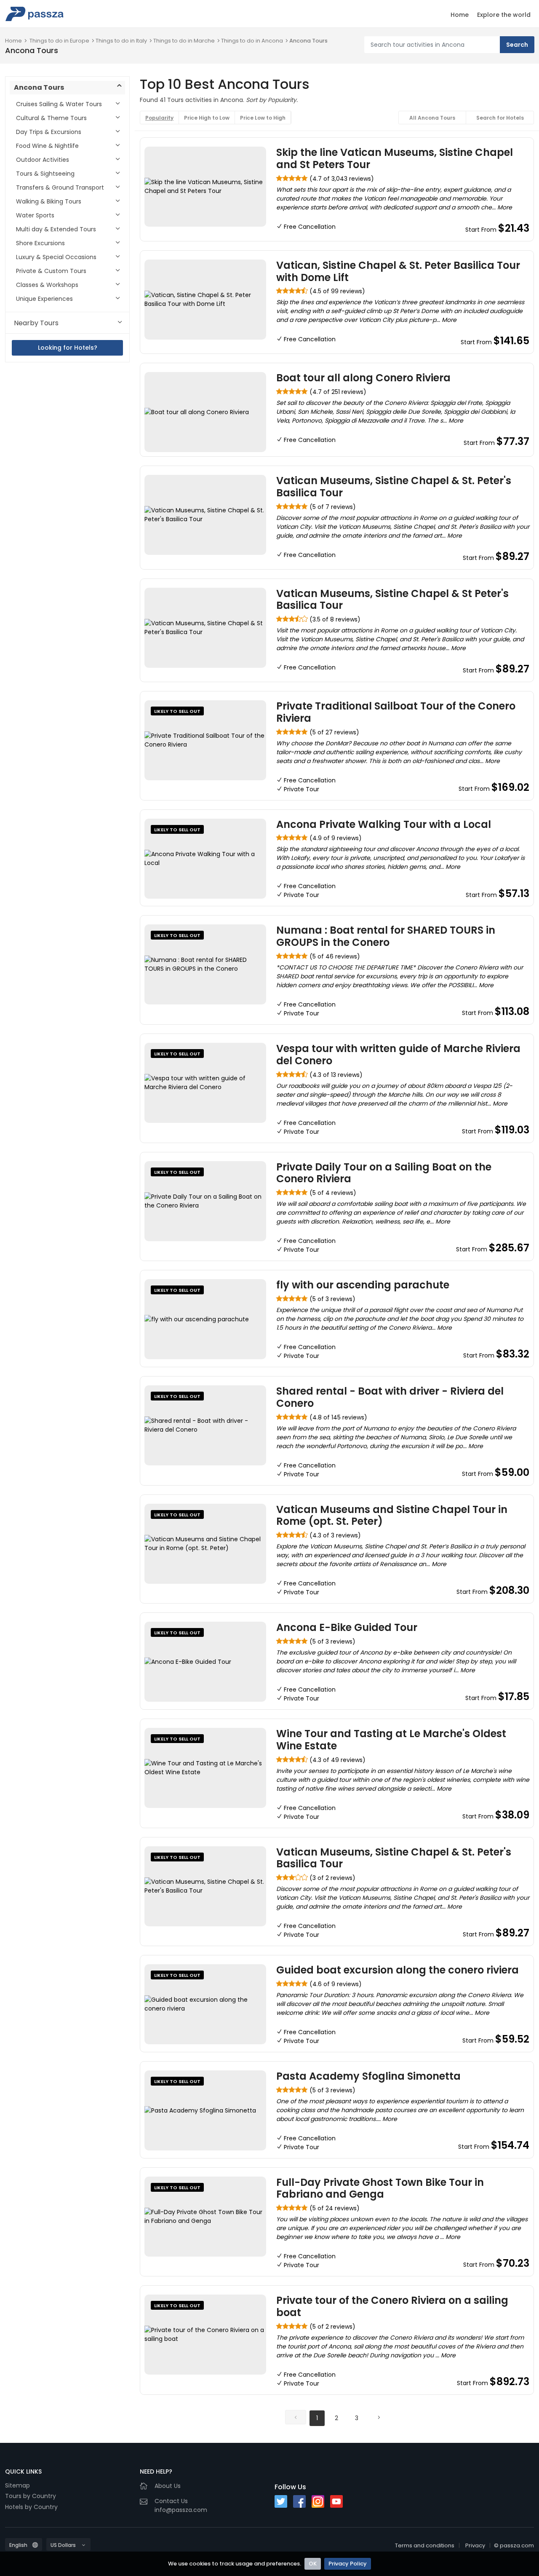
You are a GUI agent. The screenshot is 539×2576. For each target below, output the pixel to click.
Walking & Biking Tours (49, 201)
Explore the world (504, 15)
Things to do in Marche (184, 41)
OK (313, 2564)
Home (460, 15)
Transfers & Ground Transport (60, 187)
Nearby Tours (36, 323)
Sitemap (17, 2485)
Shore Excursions (40, 243)
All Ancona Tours (432, 118)
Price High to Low (207, 118)
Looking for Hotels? (68, 348)
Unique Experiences (44, 299)
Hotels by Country (31, 2507)
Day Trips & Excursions (49, 132)
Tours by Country (31, 2496)
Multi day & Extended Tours (56, 229)
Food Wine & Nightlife (47, 146)
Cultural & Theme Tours (51, 118)
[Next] (379, 2417)
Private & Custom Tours (51, 271)
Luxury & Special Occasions (56, 257)
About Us (168, 2486)
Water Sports (35, 215)
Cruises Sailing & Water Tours (59, 104)
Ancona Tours (308, 41)
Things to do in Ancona (252, 41)
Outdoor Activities (43, 160)
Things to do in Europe (59, 41)
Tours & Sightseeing (45, 174)
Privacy (475, 2545)
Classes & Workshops (47, 285)
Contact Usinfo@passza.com (181, 2505)
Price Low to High (263, 118)
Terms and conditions (425, 2545)
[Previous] (296, 2417)
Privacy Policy (348, 2564)
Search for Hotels (500, 118)
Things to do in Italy (121, 41)
